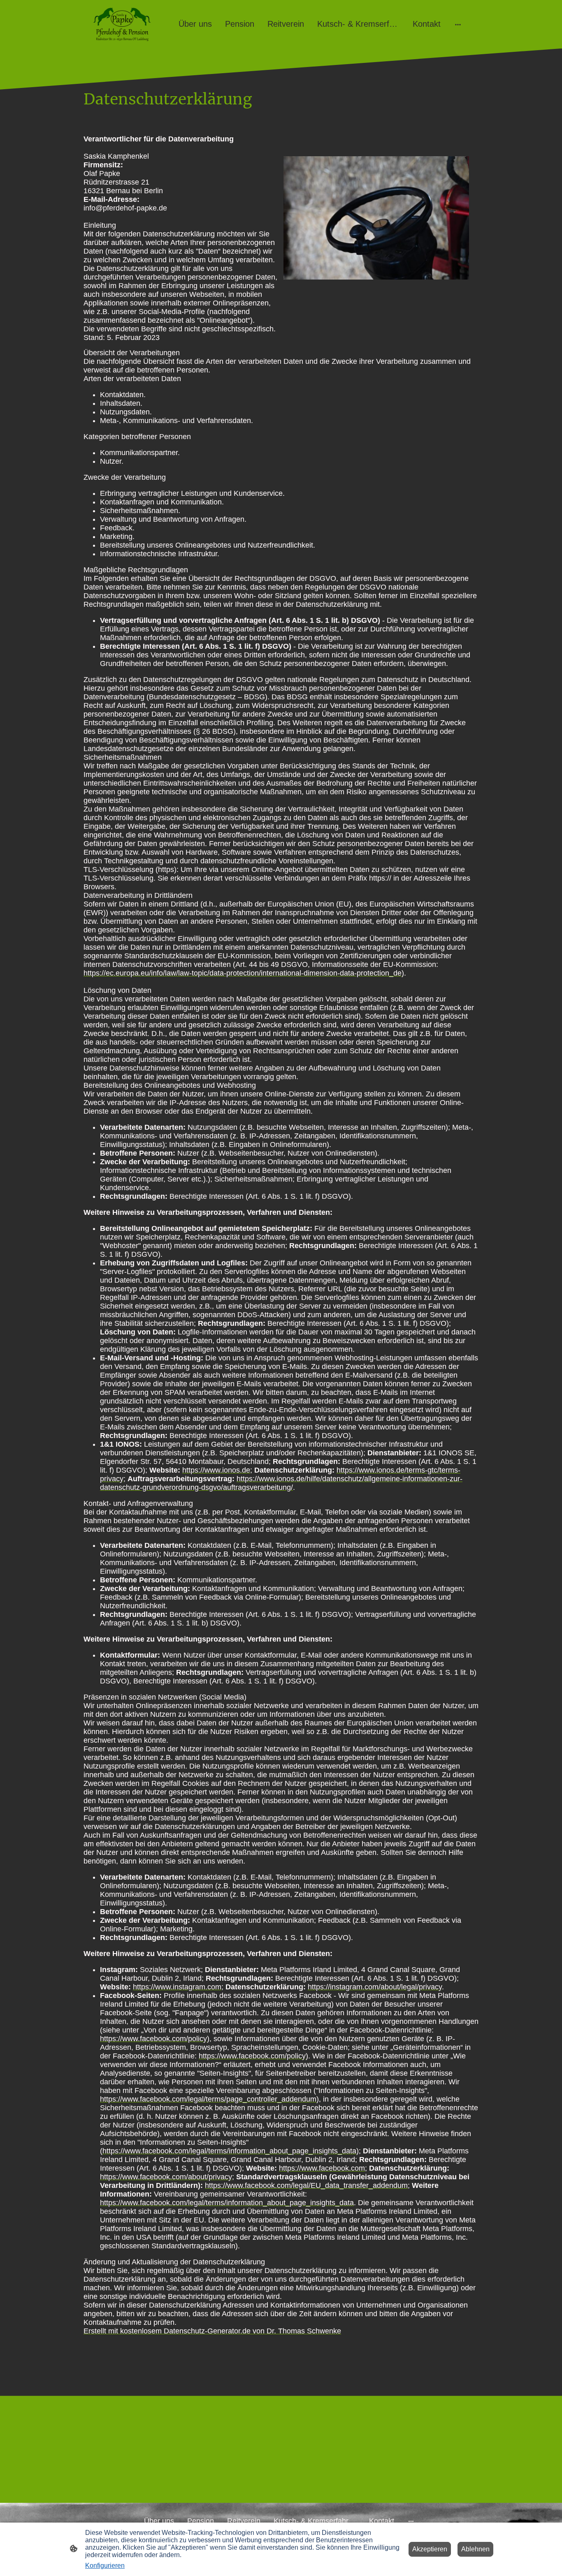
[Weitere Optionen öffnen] (458, 24)
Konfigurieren (105, 2566)
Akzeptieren (430, 2549)
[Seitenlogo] (122, 24)
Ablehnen (475, 2549)
